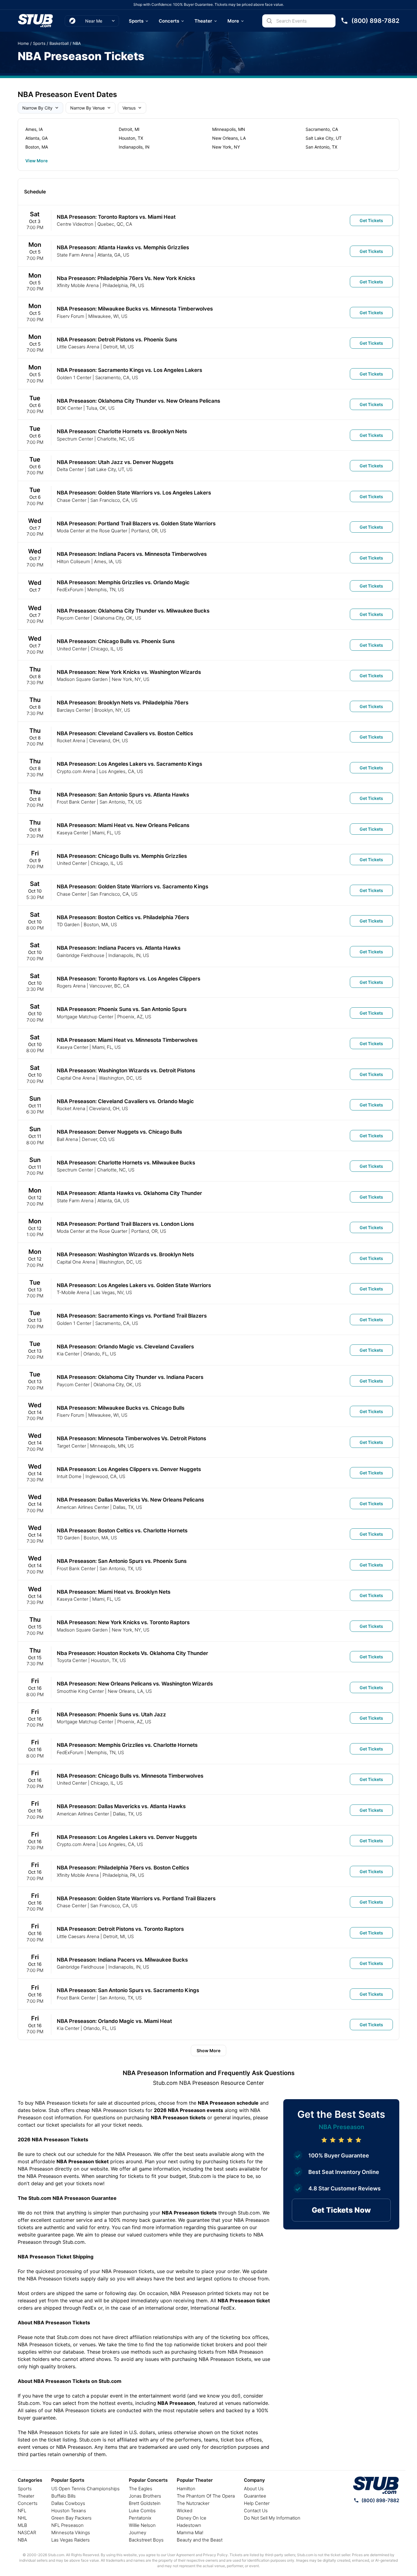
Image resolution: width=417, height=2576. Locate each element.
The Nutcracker (193, 2503)
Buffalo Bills (63, 2496)
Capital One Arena (76, 1078)
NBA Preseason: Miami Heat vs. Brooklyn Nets (114, 1592)
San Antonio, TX (321, 147)
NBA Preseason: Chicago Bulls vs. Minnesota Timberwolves (130, 1776)
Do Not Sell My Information (272, 2518)
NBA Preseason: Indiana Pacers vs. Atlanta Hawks (119, 948)
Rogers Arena (71, 986)
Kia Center (68, 1354)
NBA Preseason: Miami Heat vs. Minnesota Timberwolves (127, 1040)
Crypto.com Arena (76, 771)
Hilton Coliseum (73, 561)
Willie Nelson (142, 2525)
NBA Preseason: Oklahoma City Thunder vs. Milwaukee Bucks (133, 611)
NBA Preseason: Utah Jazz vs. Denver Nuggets (115, 462)
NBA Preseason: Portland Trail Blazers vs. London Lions (125, 1224)
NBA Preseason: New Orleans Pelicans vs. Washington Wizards (135, 1684)
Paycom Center (73, 618)
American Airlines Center (83, 1507)
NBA (77, 43)
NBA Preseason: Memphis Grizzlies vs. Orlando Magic (123, 582)
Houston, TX (131, 138)
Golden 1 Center (74, 378)
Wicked (185, 2511)
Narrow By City (37, 108)
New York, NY (226, 147)
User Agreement (181, 2555)
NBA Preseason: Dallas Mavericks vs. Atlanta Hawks (121, 1806)
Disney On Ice (192, 2518)
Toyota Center (72, 1660)
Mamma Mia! (190, 2533)
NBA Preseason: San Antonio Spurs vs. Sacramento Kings (128, 1990)
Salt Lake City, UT (324, 138)
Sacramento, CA (322, 129)
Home (23, 43)
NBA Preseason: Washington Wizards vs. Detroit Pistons (126, 1070)
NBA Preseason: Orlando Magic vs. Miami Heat (114, 2021)
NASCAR (27, 2533)
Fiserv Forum (71, 316)
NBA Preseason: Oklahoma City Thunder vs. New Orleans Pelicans (138, 401)
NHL (22, 2518)
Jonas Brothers (145, 2496)
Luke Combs (142, 2511)
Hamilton (186, 2489)
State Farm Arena (75, 255)
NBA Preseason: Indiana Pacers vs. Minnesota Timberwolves (132, 554)
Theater (203, 21)
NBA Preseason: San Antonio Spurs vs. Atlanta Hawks (123, 795)
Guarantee (255, 2496)
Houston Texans (69, 2511)
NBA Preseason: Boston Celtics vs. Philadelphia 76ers (123, 917)
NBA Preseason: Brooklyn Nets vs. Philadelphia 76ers (123, 703)
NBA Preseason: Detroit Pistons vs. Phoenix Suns (117, 340)
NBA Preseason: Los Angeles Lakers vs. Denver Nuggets (127, 1837)
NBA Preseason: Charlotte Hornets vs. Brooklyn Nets (122, 431)
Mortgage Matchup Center (85, 1017)
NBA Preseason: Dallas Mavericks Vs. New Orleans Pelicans (130, 1500)
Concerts (169, 21)
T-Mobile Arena (73, 1292)
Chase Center (72, 500)
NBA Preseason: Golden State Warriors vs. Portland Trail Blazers (136, 1898)
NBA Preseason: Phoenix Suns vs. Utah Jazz (111, 1714)
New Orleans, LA (229, 138)
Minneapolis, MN (229, 129)
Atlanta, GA (36, 138)
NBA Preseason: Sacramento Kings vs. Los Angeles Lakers (129, 370)
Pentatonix (140, 2518)
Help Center (257, 2503)
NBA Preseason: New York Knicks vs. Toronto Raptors (123, 1622)
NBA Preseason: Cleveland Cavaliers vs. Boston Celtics (125, 733)
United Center (72, 649)
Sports (136, 21)
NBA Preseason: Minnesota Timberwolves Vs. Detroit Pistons (131, 1438)
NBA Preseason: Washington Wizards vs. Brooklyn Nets (125, 1254)
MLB (22, 2525)
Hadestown (189, 2525)
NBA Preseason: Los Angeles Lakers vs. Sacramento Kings (129, 764)
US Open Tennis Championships (85, 2489)
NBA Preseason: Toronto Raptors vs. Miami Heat (116, 217)
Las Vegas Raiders (71, 2540)
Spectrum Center (75, 439)
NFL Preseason (67, 2525)
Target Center (71, 1446)
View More (36, 161)
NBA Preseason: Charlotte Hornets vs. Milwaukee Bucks (126, 1163)
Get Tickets (371, 220)
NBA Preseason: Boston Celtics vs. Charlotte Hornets (122, 1531)
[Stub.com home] (376, 2485)
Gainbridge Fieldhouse (81, 955)
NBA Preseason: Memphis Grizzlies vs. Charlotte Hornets (127, 1745)
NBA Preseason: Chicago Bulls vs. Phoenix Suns (116, 641)
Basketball (59, 43)
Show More (209, 2051)
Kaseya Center (73, 833)
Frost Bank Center (76, 802)
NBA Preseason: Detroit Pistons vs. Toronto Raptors (120, 1929)
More (233, 21)
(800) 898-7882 (380, 2500)
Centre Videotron (75, 224)
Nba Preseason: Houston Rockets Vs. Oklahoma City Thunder (132, 1653)
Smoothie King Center (80, 1691)
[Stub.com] (35, 21)
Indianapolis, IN (134, 147)
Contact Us (256, 2511)
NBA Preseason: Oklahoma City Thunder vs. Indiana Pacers (130, 1377)
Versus (129, 108)
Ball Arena (67, 1139)
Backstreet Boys (146, 2540)
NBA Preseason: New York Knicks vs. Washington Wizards (129, 672)
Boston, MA (37, 147)
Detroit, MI (129, 129)
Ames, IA (34, 129)
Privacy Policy (215, 2555)
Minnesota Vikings (71, 2533)
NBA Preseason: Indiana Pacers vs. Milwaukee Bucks (122, 1960)
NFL (22, 2511)
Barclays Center (74, 710)
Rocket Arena (71, 741)
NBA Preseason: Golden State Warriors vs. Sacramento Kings (132, 887)
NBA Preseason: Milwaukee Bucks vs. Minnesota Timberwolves (135, 309)
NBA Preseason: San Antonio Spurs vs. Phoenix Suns (122, 1561)
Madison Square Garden (82, 679)
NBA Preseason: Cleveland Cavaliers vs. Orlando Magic (125, 1101)
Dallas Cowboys (68, 2503)
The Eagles (141, 2489)
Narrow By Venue (87, 108)
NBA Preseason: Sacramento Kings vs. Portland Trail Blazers (132, 1316)
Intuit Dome (69, 1476)
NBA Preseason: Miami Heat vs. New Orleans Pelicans (123, 825)
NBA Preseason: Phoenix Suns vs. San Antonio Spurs (122, 1009)
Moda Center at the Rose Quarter (92, 531)
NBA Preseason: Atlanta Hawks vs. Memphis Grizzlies (123, 247)
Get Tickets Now (341, 2210)
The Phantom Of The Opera (206, 2496)
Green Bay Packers (71, 2518)
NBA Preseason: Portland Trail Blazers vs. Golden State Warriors (136, 523)
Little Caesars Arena (78, 347)
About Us (254, 2489)
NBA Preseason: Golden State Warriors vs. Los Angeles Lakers (134, 493)
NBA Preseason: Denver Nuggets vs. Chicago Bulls (119, 1132)
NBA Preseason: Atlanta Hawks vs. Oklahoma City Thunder (129, 1193)
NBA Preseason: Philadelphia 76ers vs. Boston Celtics (123, 1868)
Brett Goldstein (145, 2503)
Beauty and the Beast (200, 2540)
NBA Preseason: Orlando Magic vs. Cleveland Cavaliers (125, 1347)
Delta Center (70, 469)
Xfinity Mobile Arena (78, 285)
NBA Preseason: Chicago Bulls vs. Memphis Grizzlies (122, 856)
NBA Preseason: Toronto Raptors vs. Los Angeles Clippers (129, 979)
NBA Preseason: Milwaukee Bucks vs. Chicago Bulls (121, 1408)
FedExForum (70, 590)
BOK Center (69, 408)
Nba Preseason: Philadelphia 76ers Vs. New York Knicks (126, 278)
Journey (138, 2533)
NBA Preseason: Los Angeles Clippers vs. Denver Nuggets (129, 1469)
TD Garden (68, 925)
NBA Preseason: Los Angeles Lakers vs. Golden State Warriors (134, 1285)
